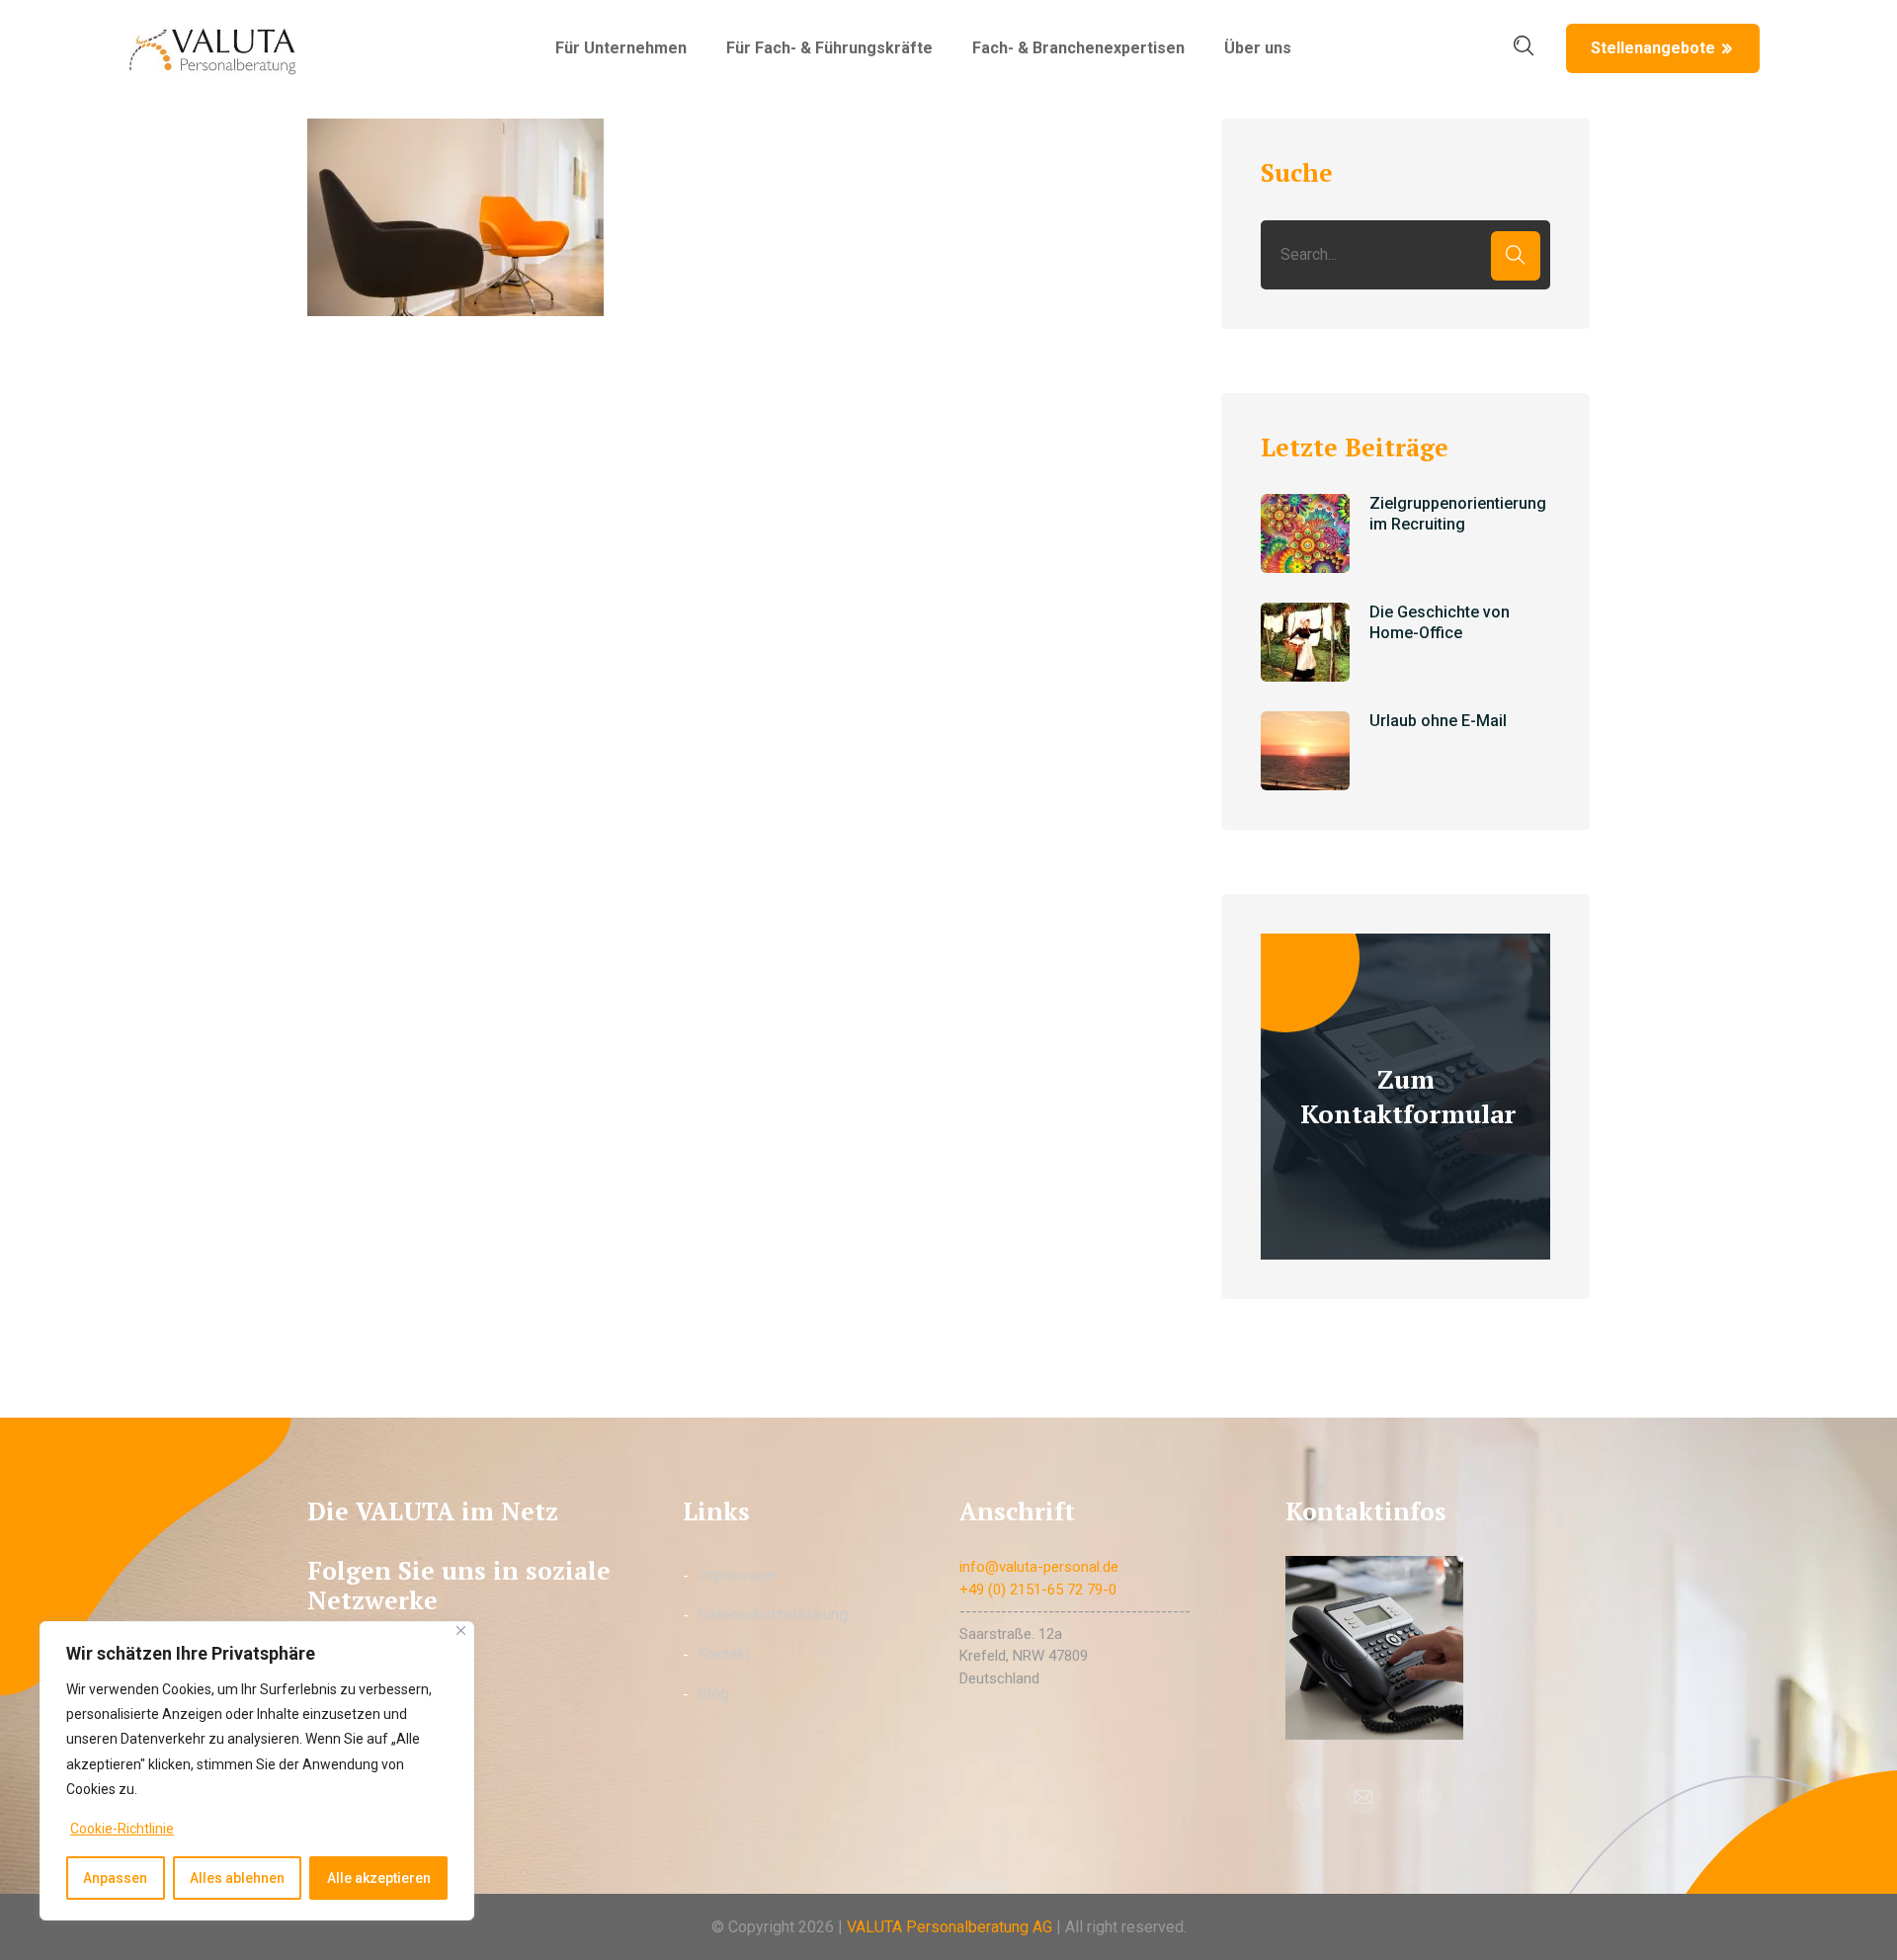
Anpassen (115, 1878)
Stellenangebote (1653, 48)
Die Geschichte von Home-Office (1440, 622)
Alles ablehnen (237, 1878)
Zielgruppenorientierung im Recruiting (1458, 514)
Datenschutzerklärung (773, 1615)
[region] (257, 1771)
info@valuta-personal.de (1039, 1567)
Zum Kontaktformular (1408, 1096)
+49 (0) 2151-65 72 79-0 (1038, 1590)
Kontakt (724, 1654)
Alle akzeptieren (379, 1878)
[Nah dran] (461, 1631)
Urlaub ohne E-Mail (1438, 721)
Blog (713, 1694)
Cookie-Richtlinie (122, 1829)
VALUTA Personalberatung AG (949, 1927)
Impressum (737, 1575)
